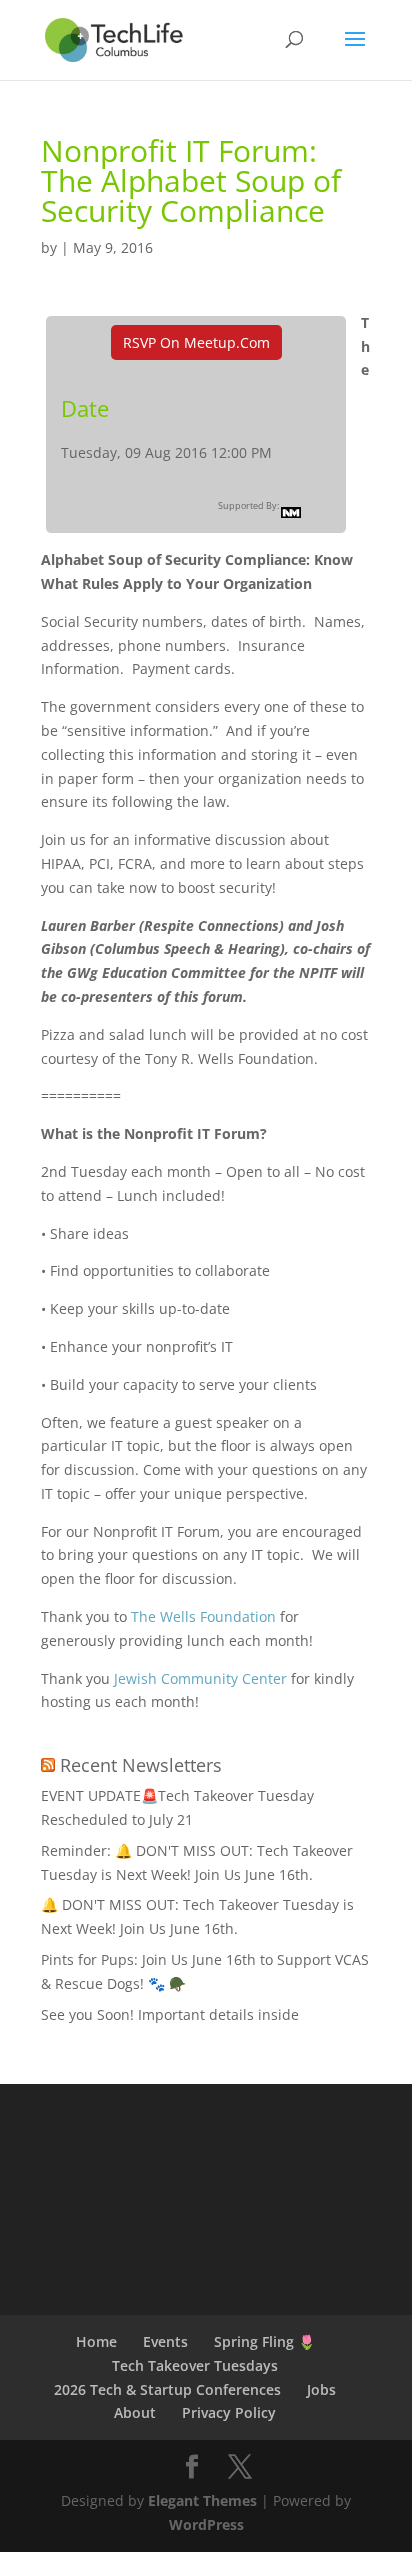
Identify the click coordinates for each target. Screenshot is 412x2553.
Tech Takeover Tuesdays (195, 2365)
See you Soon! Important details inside (170, 2014)
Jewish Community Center (200, 1678)
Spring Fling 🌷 (264, 2341)
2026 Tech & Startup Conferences (167, 2389)
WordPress (206, 2524)
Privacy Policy (229, 2412)
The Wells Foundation (203, 1616)
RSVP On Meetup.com (196, 342)
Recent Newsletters (141, 1765)
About (135, 2412)
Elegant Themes (202, 2500)
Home (96, 2341)
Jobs (321, 2389)
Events (165, 2341)
